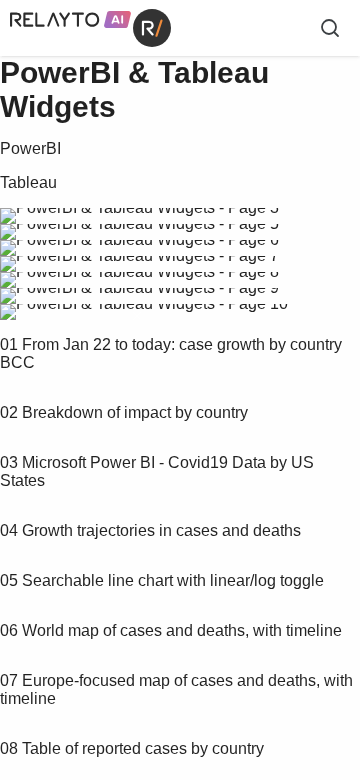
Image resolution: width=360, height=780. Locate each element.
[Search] (330, 28)
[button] (136, 316)
